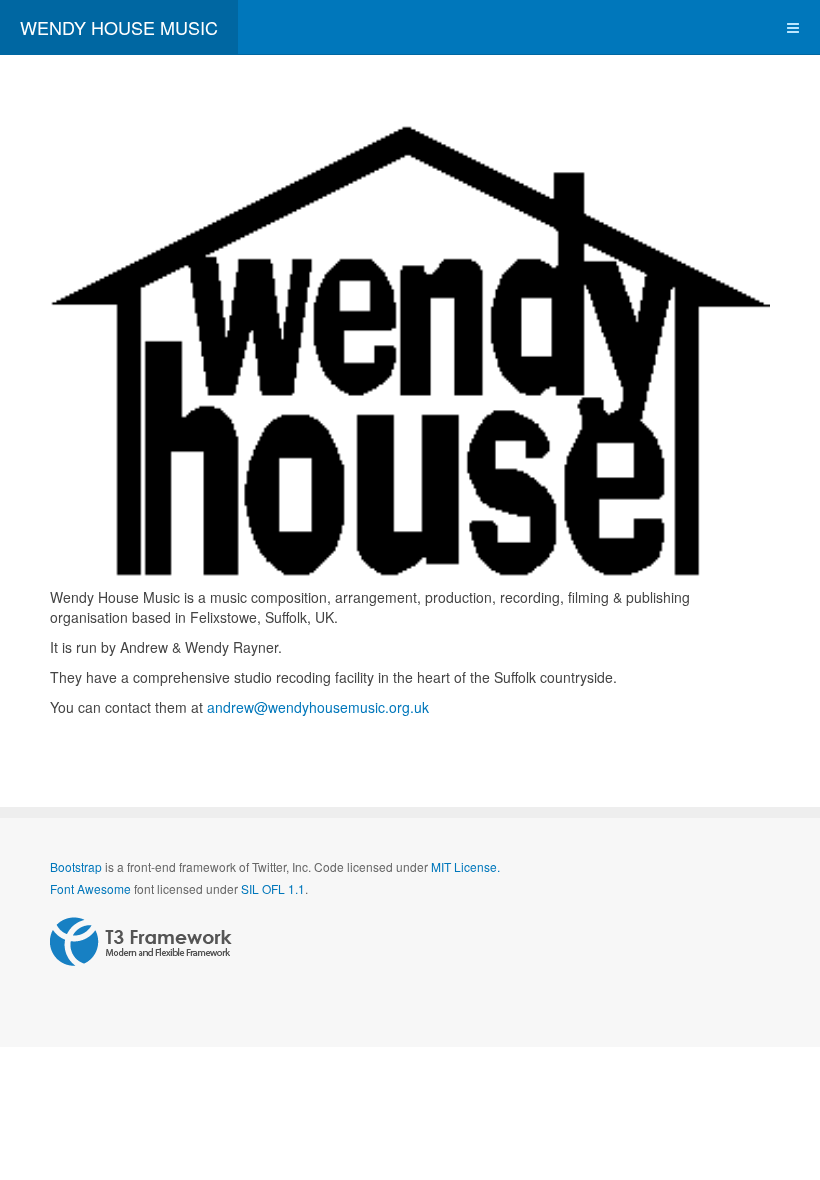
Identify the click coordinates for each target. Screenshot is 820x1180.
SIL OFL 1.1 (273, 888)
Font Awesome (90, 888)
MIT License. (465, 866)
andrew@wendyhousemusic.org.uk (318, 707)
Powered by (141, 942)
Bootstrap (76, 866)
